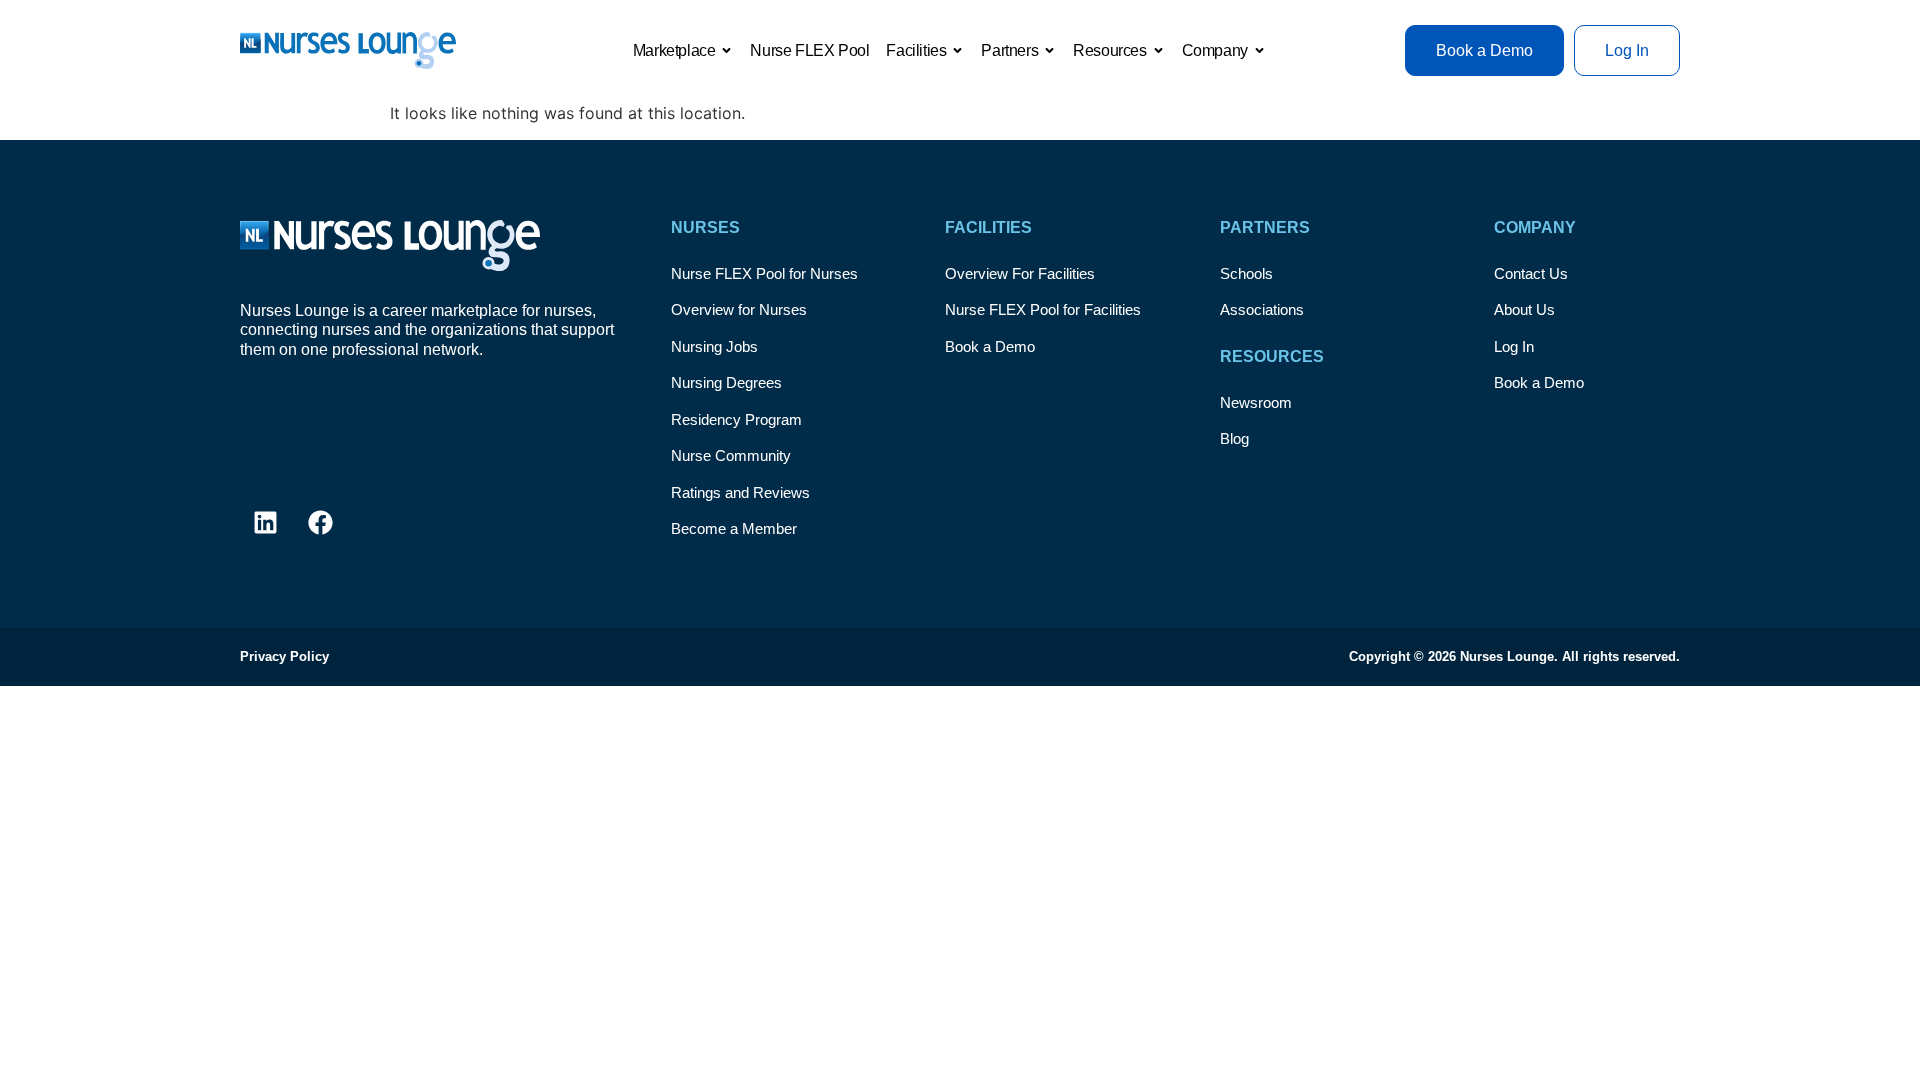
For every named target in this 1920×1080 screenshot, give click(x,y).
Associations (1262, 309)
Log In (1514, 346)
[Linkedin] (265, 523)
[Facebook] (320, 523)
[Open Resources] (1158, 51)
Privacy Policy (284, 656)
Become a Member (734, 528)
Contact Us (1531, 273)
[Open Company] (1259, 51)
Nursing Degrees (726, 382)
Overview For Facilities (1020, 273)
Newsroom (1256, 402)
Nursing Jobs (714, 346)
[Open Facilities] (957, 51)
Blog (1234, 438)
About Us (1524, 309)
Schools (1246, 273)
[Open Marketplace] (726, 51)
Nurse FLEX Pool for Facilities (1043, 309)
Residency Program (736, 419)
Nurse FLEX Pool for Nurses (764, 273)
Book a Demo (990, 346)
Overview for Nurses (739, 309)
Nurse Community (731, 455)
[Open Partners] (1049, 51)
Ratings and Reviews (740, 492)
